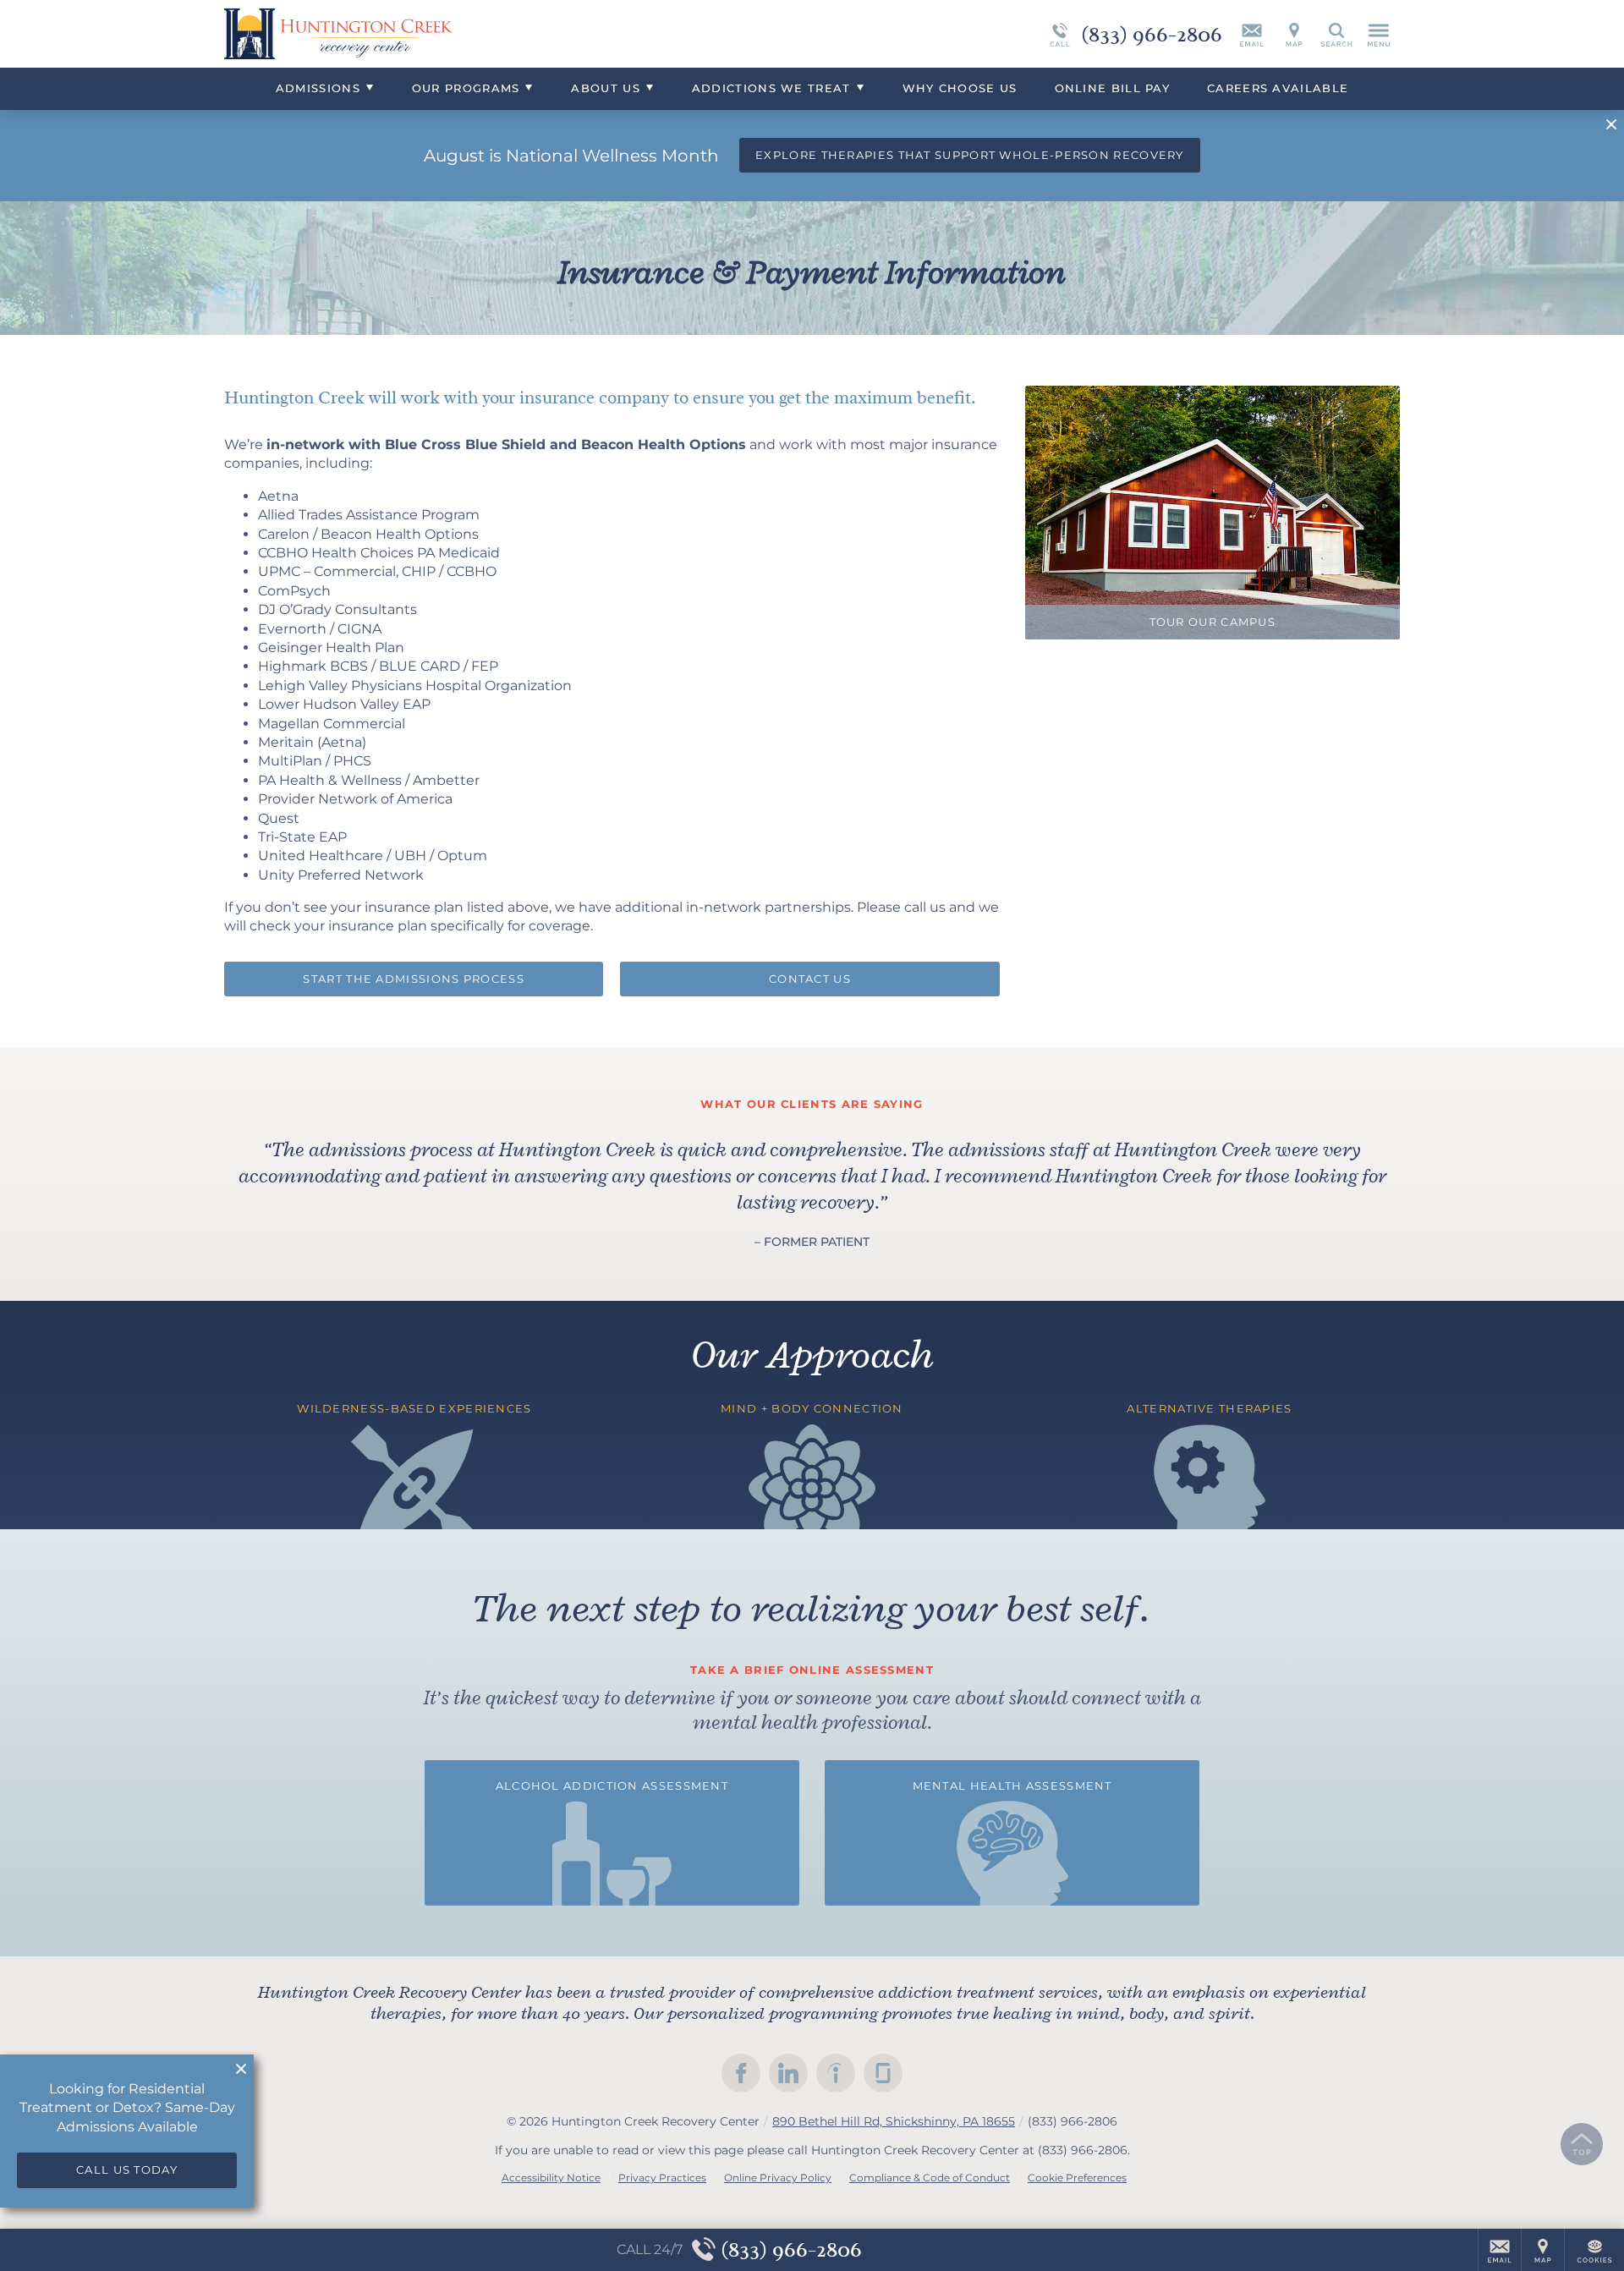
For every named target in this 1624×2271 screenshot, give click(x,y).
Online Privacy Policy (778, 2178)
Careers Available (1278, 88)
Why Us (960, 88)
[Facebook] (741, 2073)
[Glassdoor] (883, 2073)
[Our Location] (1294, 34)
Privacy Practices (662, 2178)
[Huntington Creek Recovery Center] (478, 34)
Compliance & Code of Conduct (930, 2178)
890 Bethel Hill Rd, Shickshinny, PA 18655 (894, 2121)
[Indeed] (836, 2073)
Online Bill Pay (1113, 88)
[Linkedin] (788, 2073)
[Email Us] (1252, 34)
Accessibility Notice (551, 2178)
